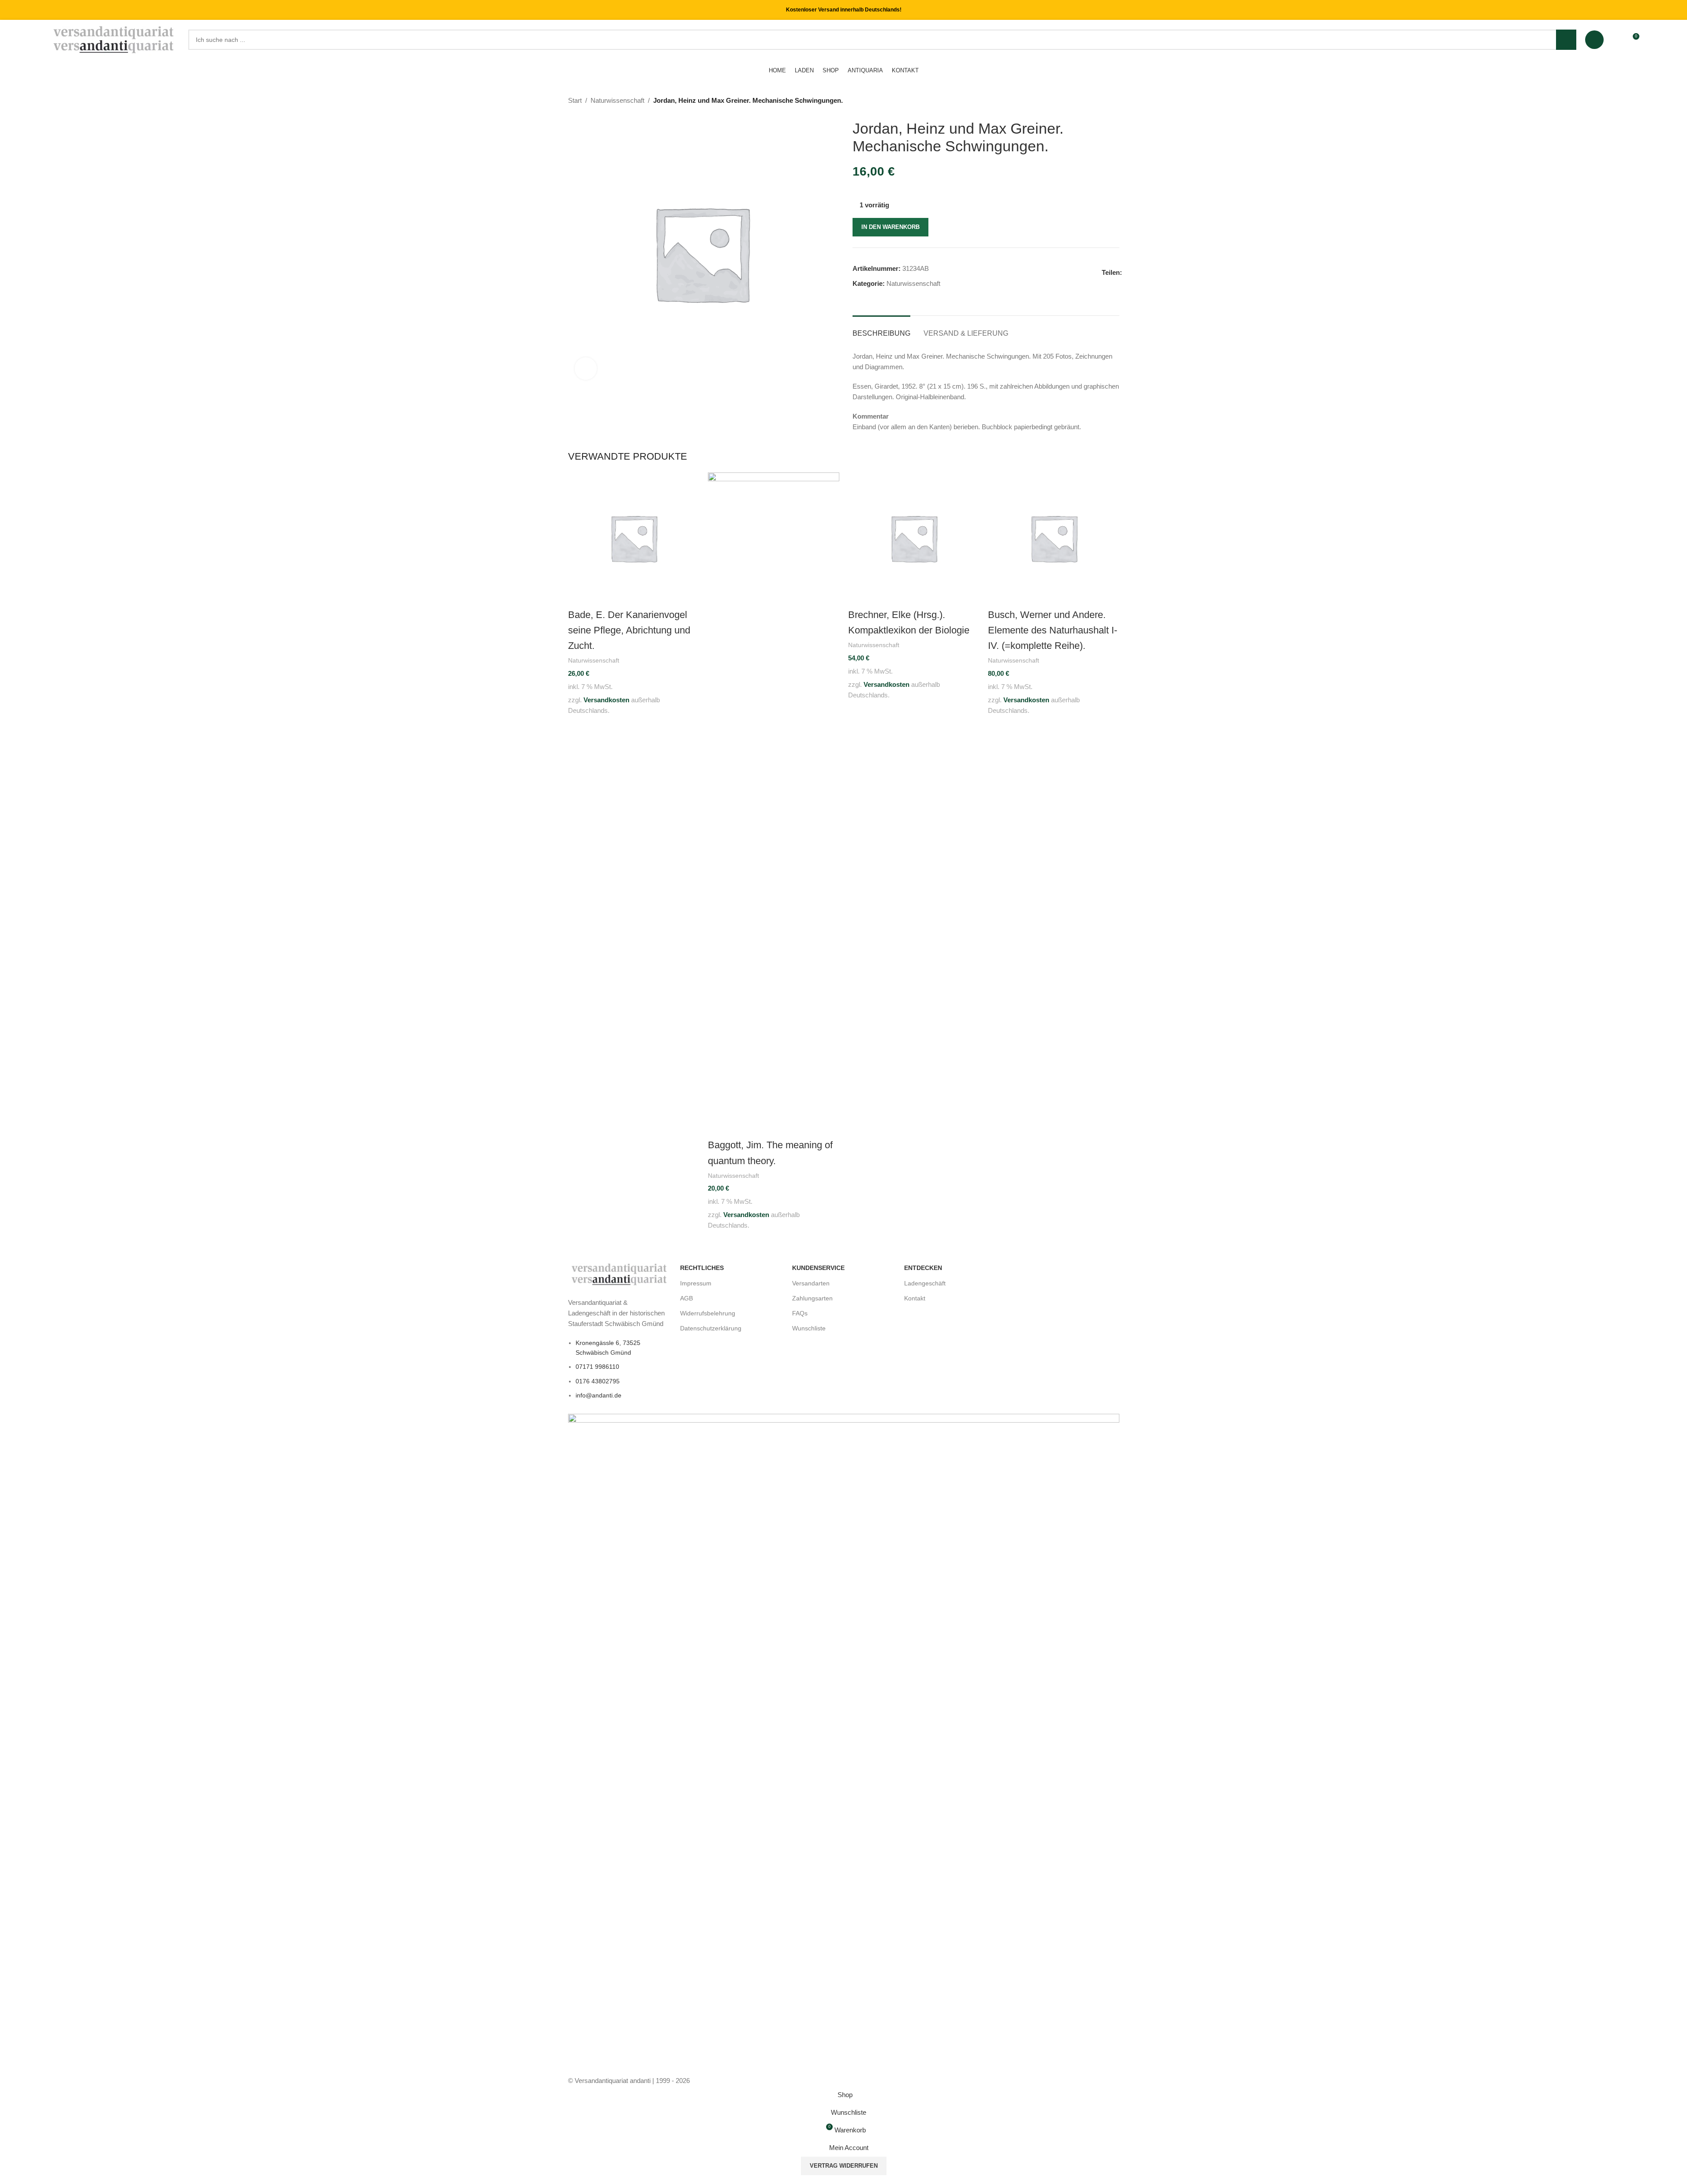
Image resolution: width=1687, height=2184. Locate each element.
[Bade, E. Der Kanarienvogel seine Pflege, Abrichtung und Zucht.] (634, 537)
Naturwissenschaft (617, 100)
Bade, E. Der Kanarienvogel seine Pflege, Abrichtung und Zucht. (629, 630)
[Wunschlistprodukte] (1616, 40)
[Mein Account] (1594, 40)
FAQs (800, 1313)
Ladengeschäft (925, 1283)
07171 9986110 (597, 1367)
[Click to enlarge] (586, 368)
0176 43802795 (598, 1381)
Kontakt (915, 1298)
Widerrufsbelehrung (708, 1313)
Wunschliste (809, 1328)
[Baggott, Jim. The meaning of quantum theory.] (774, 803)
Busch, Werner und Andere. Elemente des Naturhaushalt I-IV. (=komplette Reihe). (1053, 630)
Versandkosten (606, 700)
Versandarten (811, 1283)
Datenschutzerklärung (711, 1328)
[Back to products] (1103, 101)
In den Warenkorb (890, 227)
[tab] (881, 329)
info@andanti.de (598, 1395)
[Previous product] (1093, 101)
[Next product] (1114, 101)
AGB (686, 1298)
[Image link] (620, 1274)
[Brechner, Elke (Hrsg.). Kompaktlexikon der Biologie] (914, 537)
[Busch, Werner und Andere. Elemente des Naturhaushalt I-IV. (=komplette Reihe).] (1054, 537)
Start (575, 100)
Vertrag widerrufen (844, 2166)
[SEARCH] (1566, 40)
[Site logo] (114, 39)
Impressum (696, 1283)
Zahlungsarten (812, 1298)
